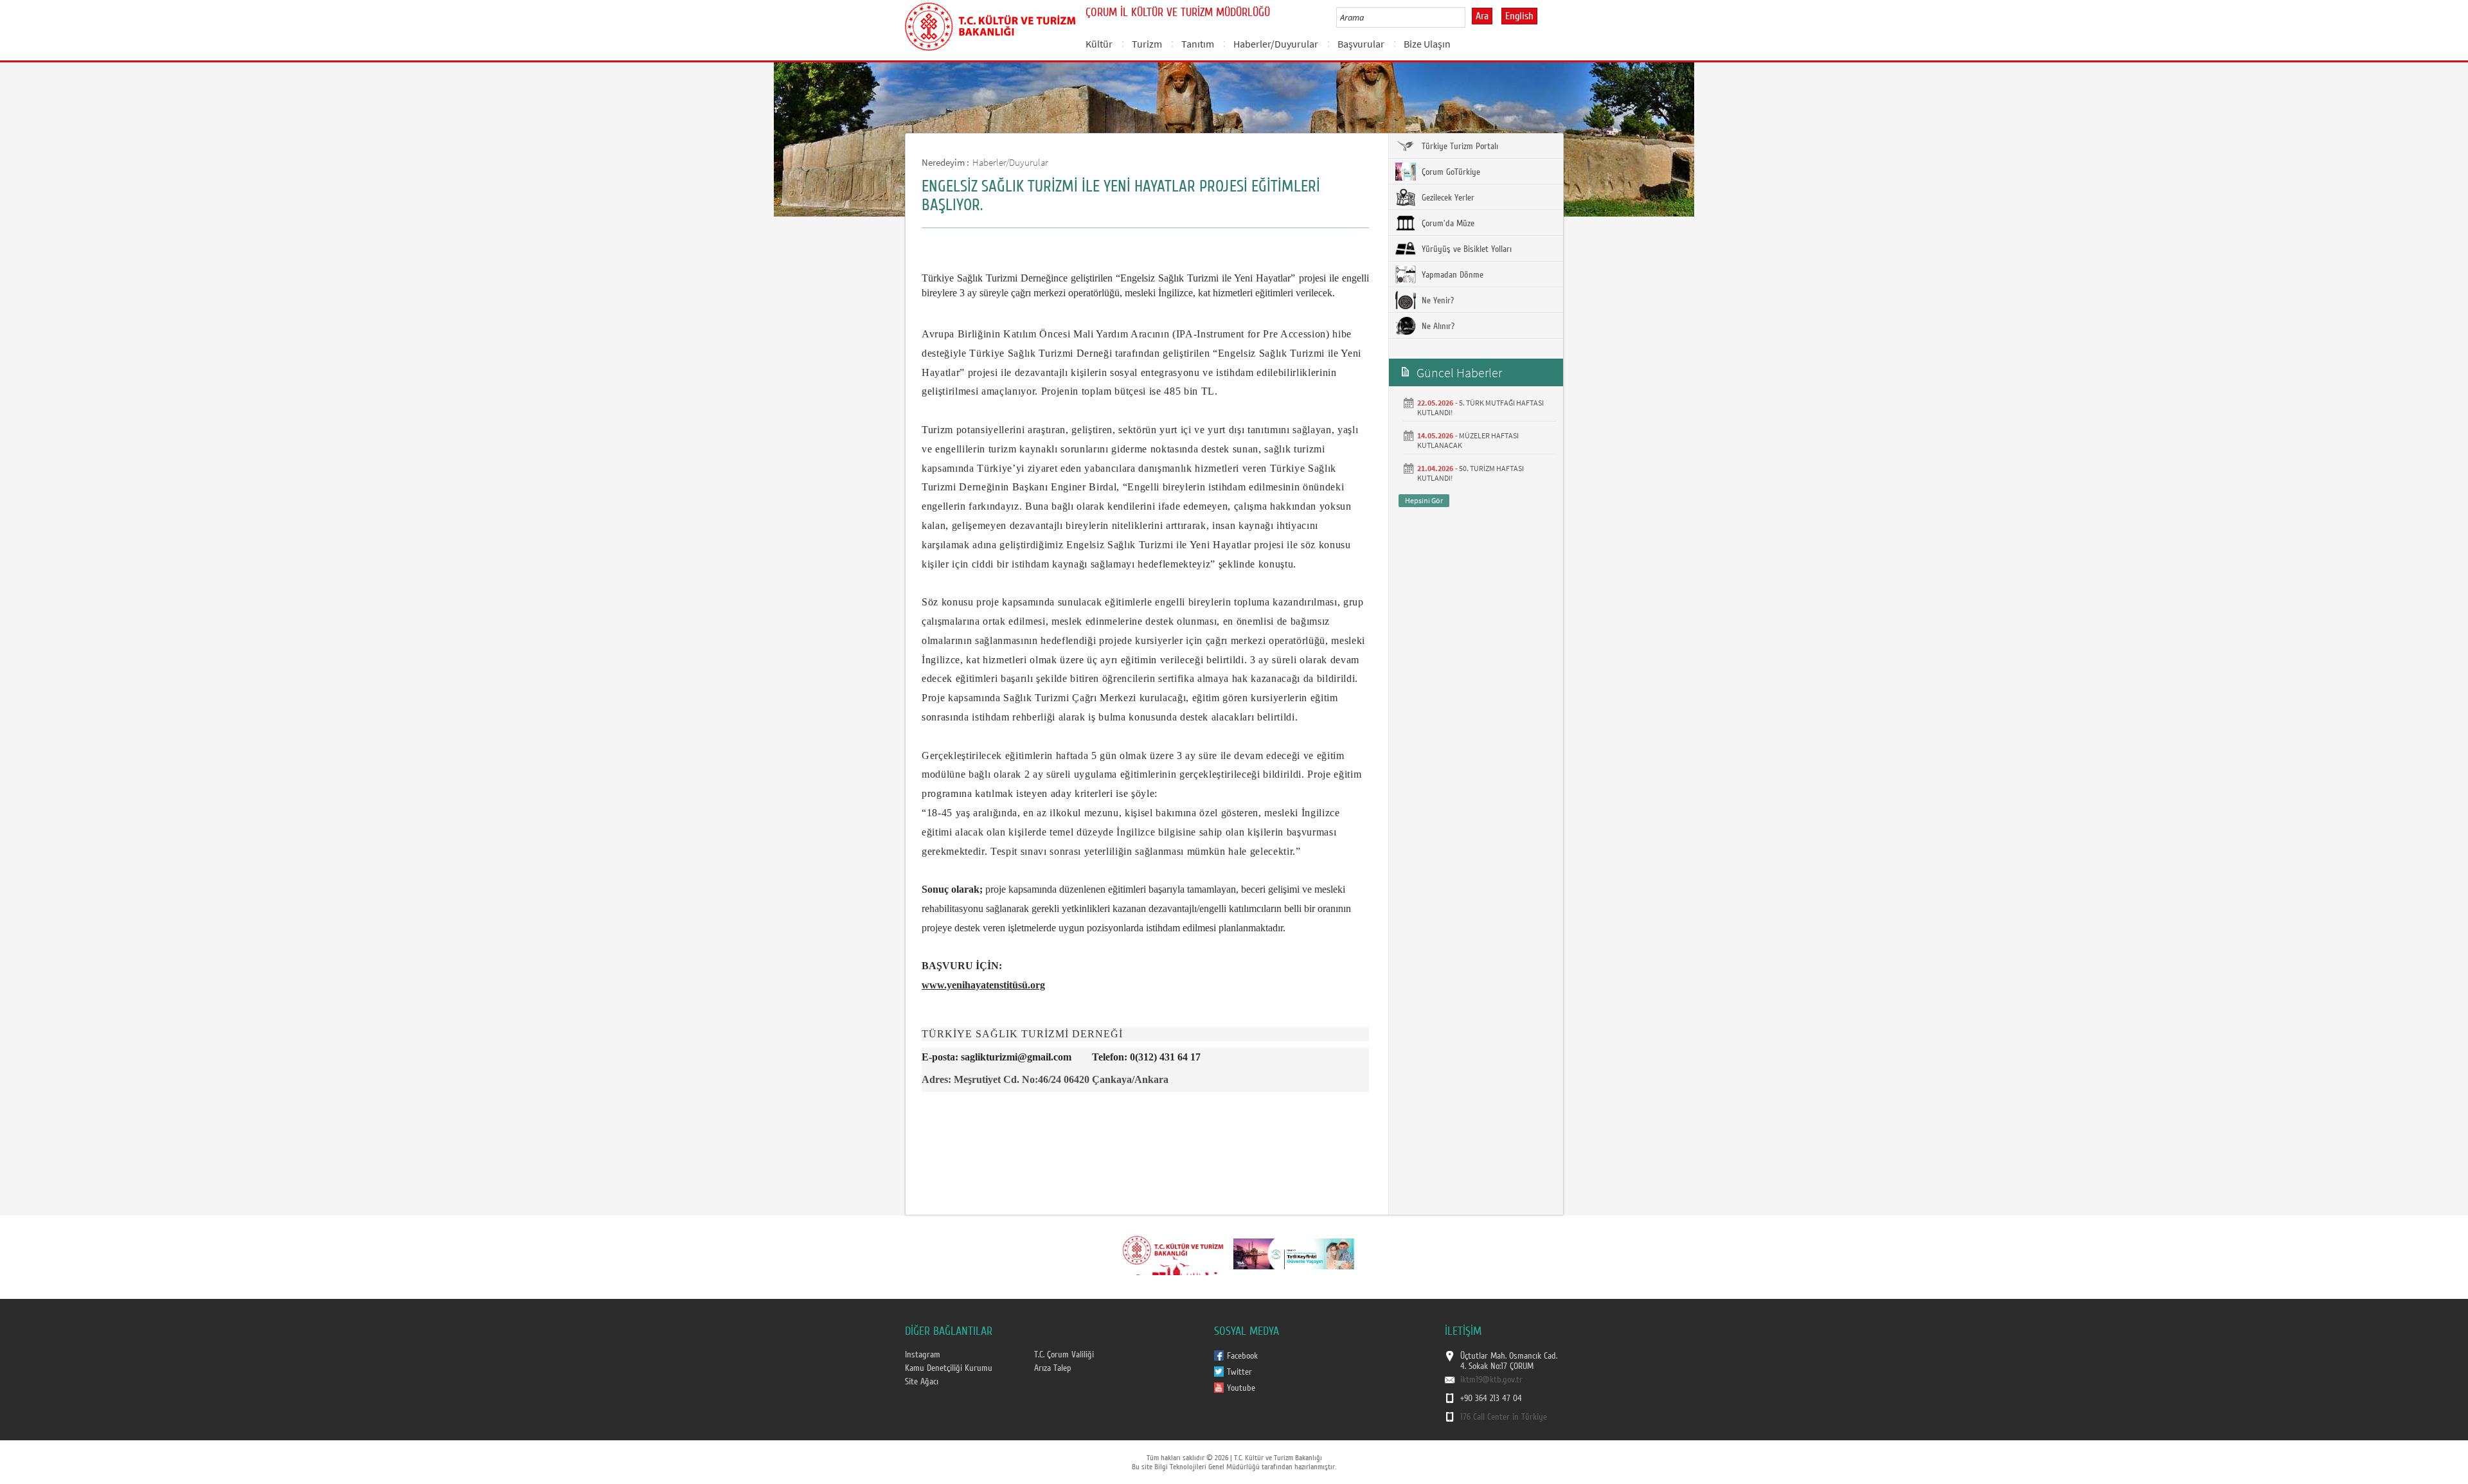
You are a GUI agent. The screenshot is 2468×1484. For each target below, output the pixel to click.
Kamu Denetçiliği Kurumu (949, 1368)
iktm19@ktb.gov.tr (1491, 1380)
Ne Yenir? (1436, 301)
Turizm (1147, 44)
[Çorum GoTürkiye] (1294, 1253)
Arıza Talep (1053, 1368)
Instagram (923, 1355)
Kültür (1099, 44)
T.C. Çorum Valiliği (1064, 1355)
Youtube (1241, 1388)
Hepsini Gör (1424, 500)
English (1519, 16)
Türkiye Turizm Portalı (1459, 147)
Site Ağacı (922, 1382)
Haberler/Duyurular (1276, 44)
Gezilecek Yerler (1447, 198)
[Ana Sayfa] (990, 24)
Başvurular (1361, 44)
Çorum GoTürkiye (1450, 172)
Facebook (1242, 1356)
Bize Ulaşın (1427, 44)
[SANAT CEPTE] (1173, 1253)
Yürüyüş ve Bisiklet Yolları (1465, 249)
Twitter (1239, 1372)
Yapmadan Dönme (1451, 275)
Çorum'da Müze (1447, 224)
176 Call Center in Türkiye (1504, 1417)
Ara (1482, 16)
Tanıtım (1198, 44)
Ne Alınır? (1437, 326)
